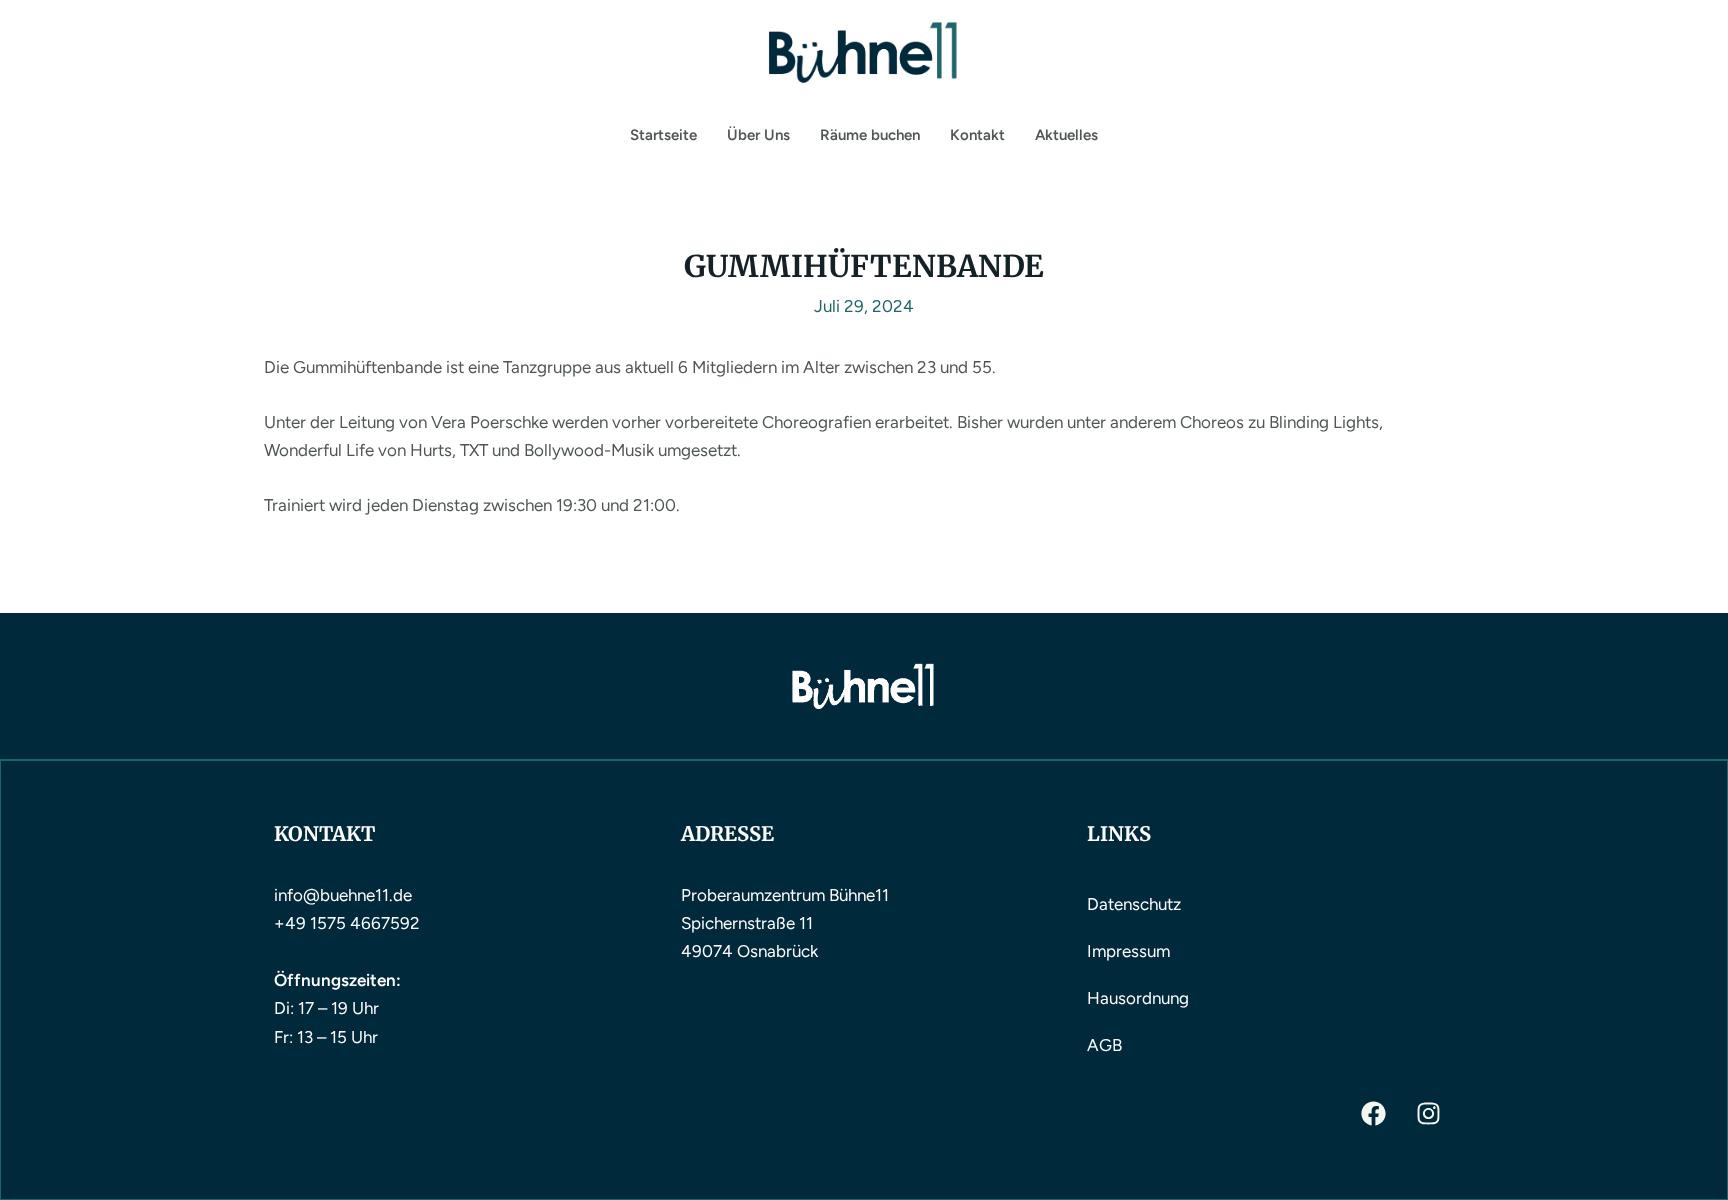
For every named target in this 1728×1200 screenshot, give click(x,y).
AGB (1104, 1045)
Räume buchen (870, 135)
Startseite (663, 135)
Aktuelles (1066, 135)
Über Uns (758, 135)
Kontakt (977, 135)
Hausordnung (1138, 998)
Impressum (1128, 951)
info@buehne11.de (343, 895)
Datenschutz (1134, 904)
